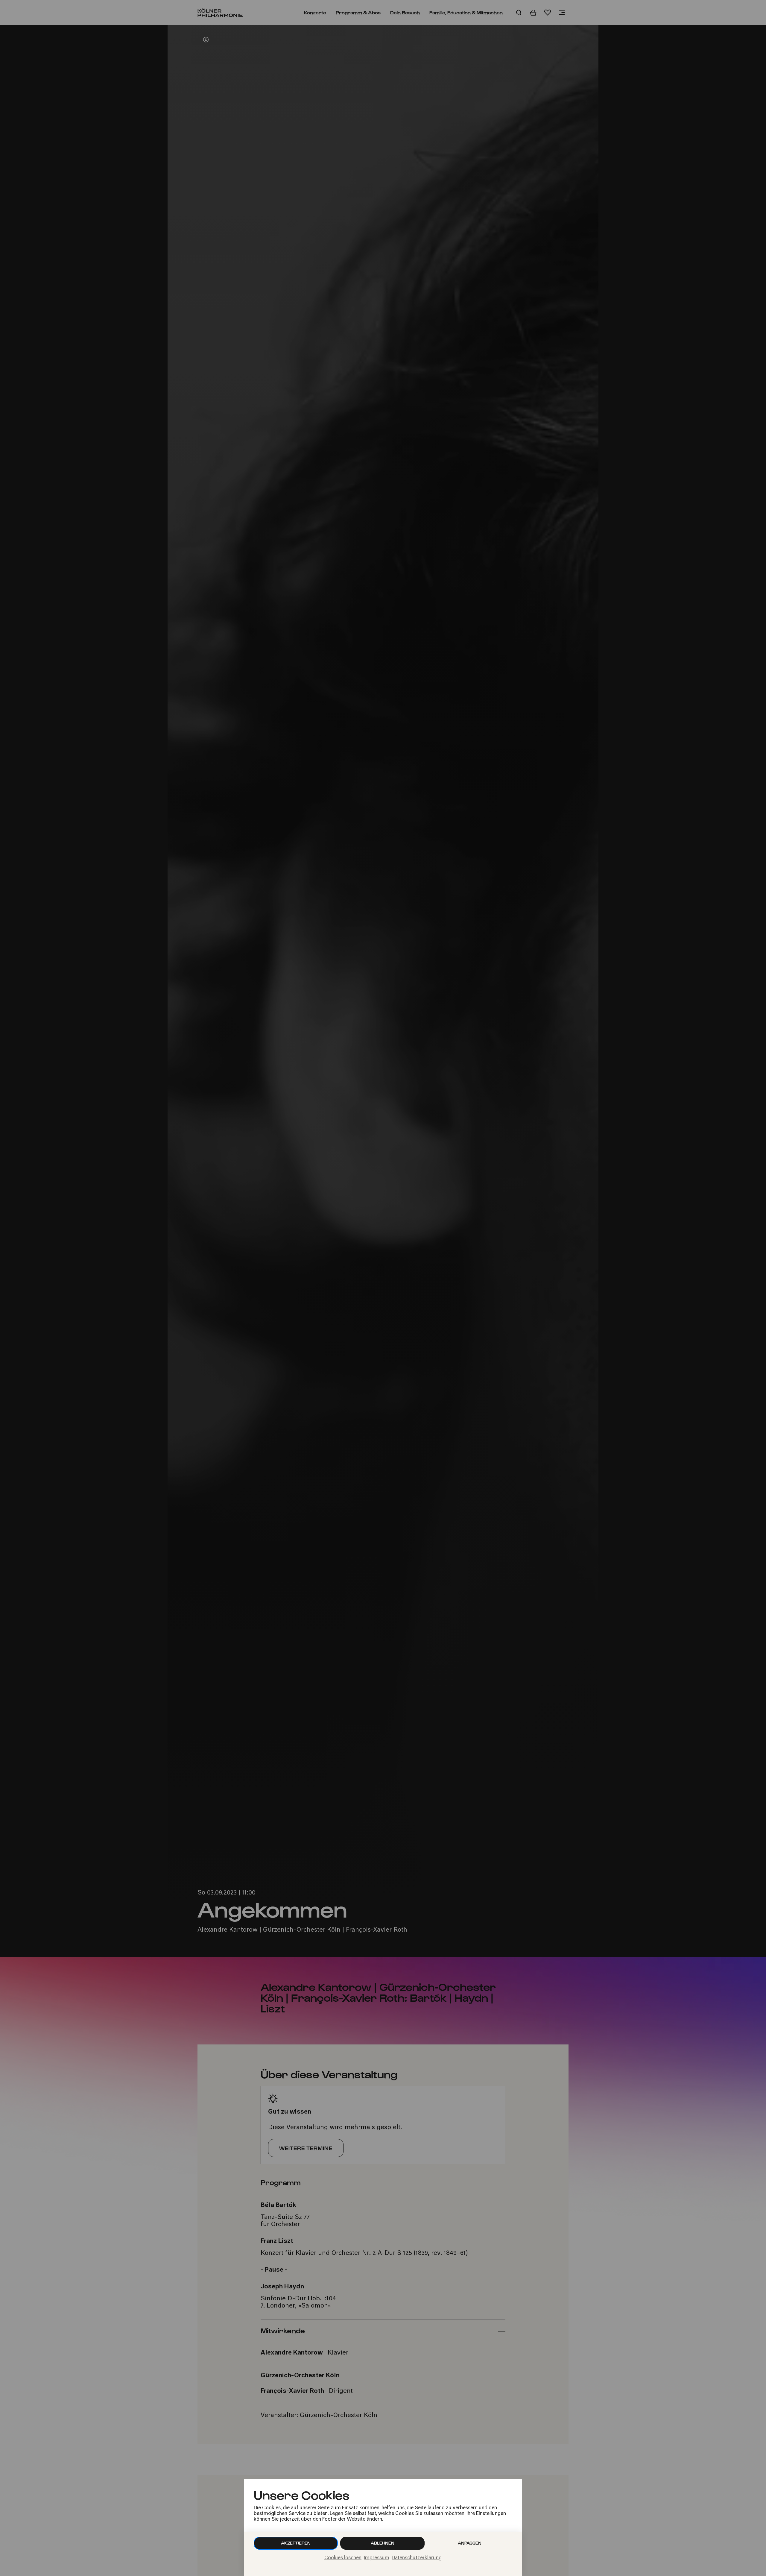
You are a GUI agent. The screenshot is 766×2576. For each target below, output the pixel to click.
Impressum (377, 2558)
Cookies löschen (343, 2558)
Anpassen (470, 2543)
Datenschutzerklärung (417, 2558)
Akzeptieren (296, 2543)
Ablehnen (383, 2543)
